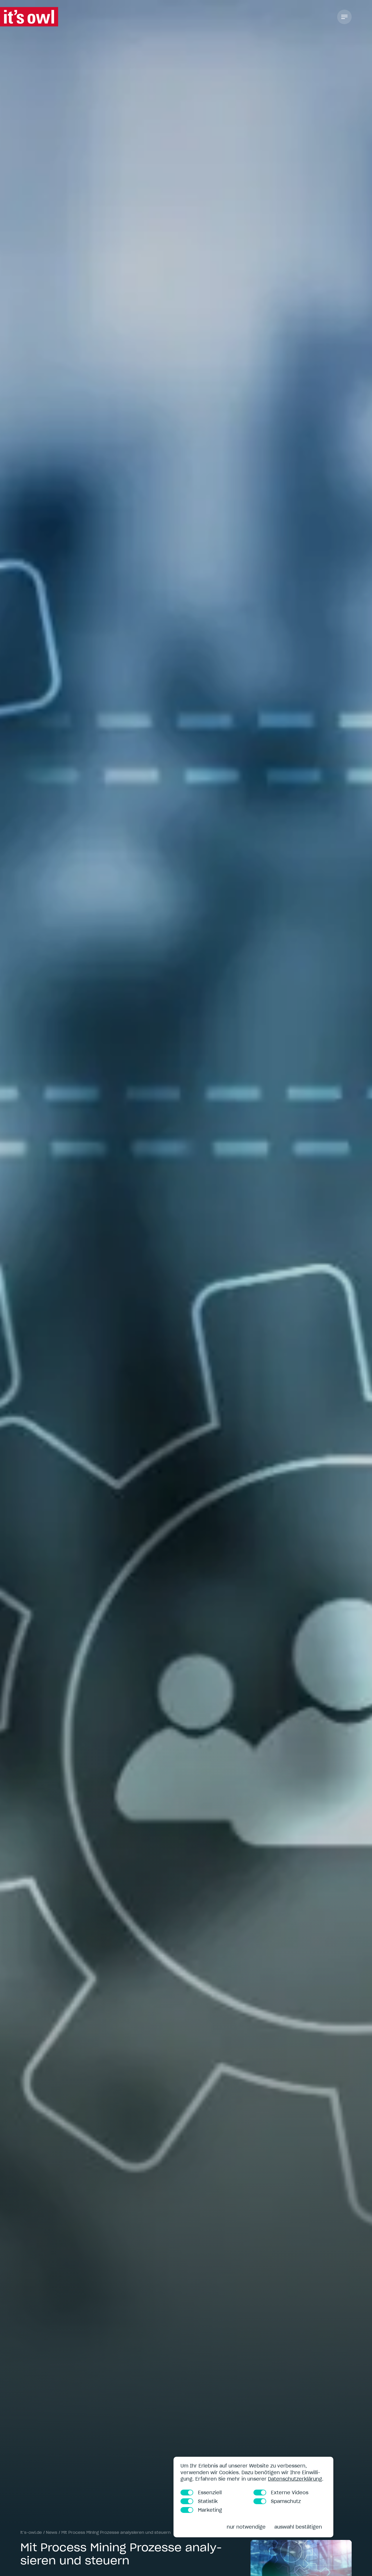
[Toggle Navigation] (344, 17)
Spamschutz (286, 2501)
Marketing (210, 2510)
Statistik (208, 2501)
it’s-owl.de (31, 2532)
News (52, 2532)
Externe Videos (290, 2493)
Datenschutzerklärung (295, 2479)
